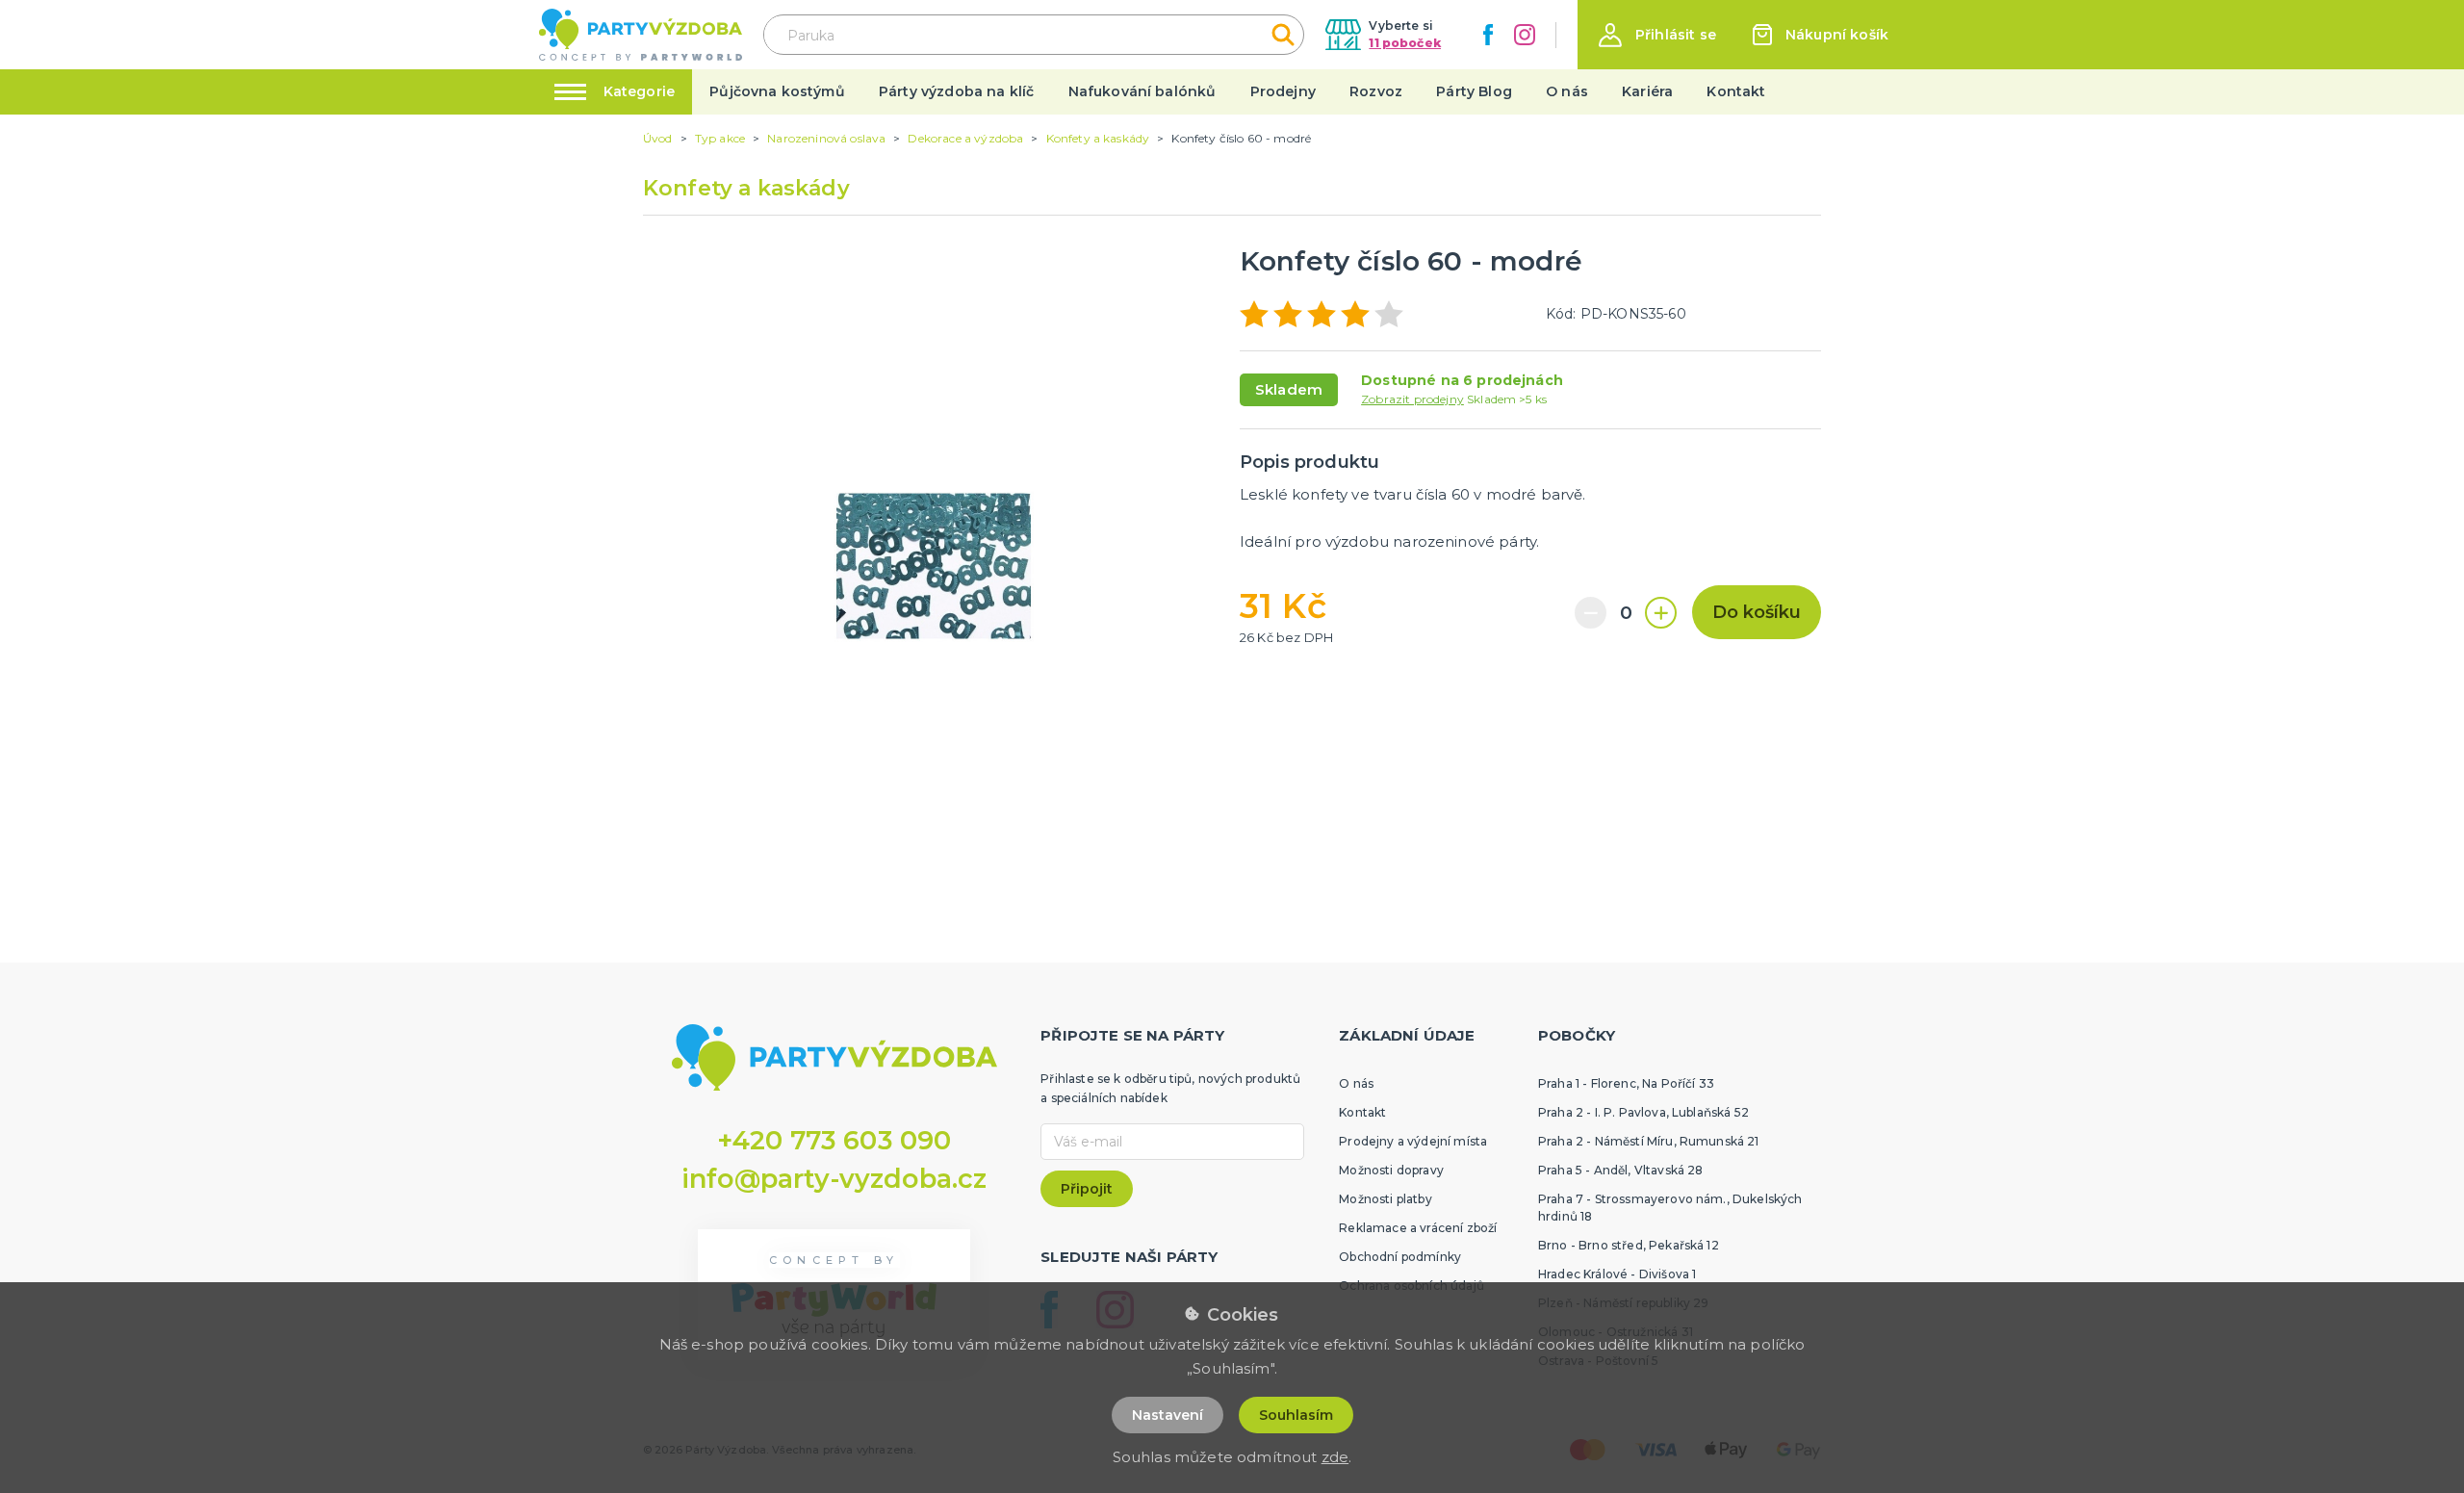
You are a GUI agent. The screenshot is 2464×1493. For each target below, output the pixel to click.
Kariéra (1647, 91)
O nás (1567, 91)
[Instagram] (1525, 35)
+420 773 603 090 (834, 1140)
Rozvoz (1376, 91)
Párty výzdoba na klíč (956, 91)
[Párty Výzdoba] (641, 35)
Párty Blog (1474, 91)
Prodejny (1283, 91)
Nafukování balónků (1142, 91)
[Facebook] (1488, 35)
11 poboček (1405, 43)
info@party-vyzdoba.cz (834, 1179)
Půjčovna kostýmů (777, 91)
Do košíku (1757, 612)
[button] (1657, 35)
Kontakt (1736, 91)
